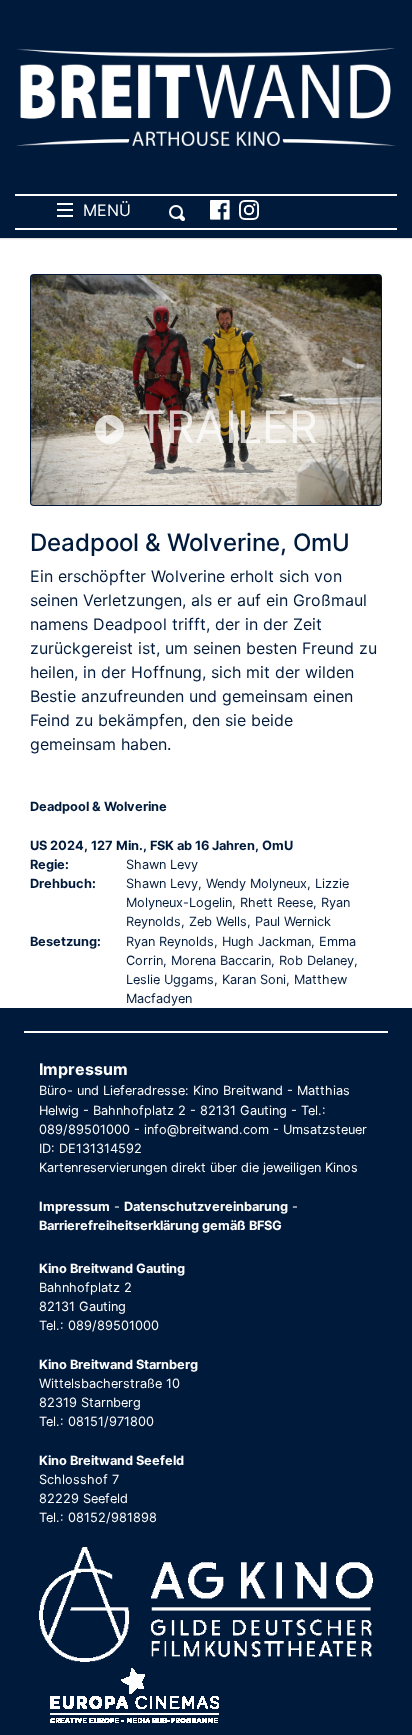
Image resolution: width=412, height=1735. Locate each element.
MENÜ (102, 210)
